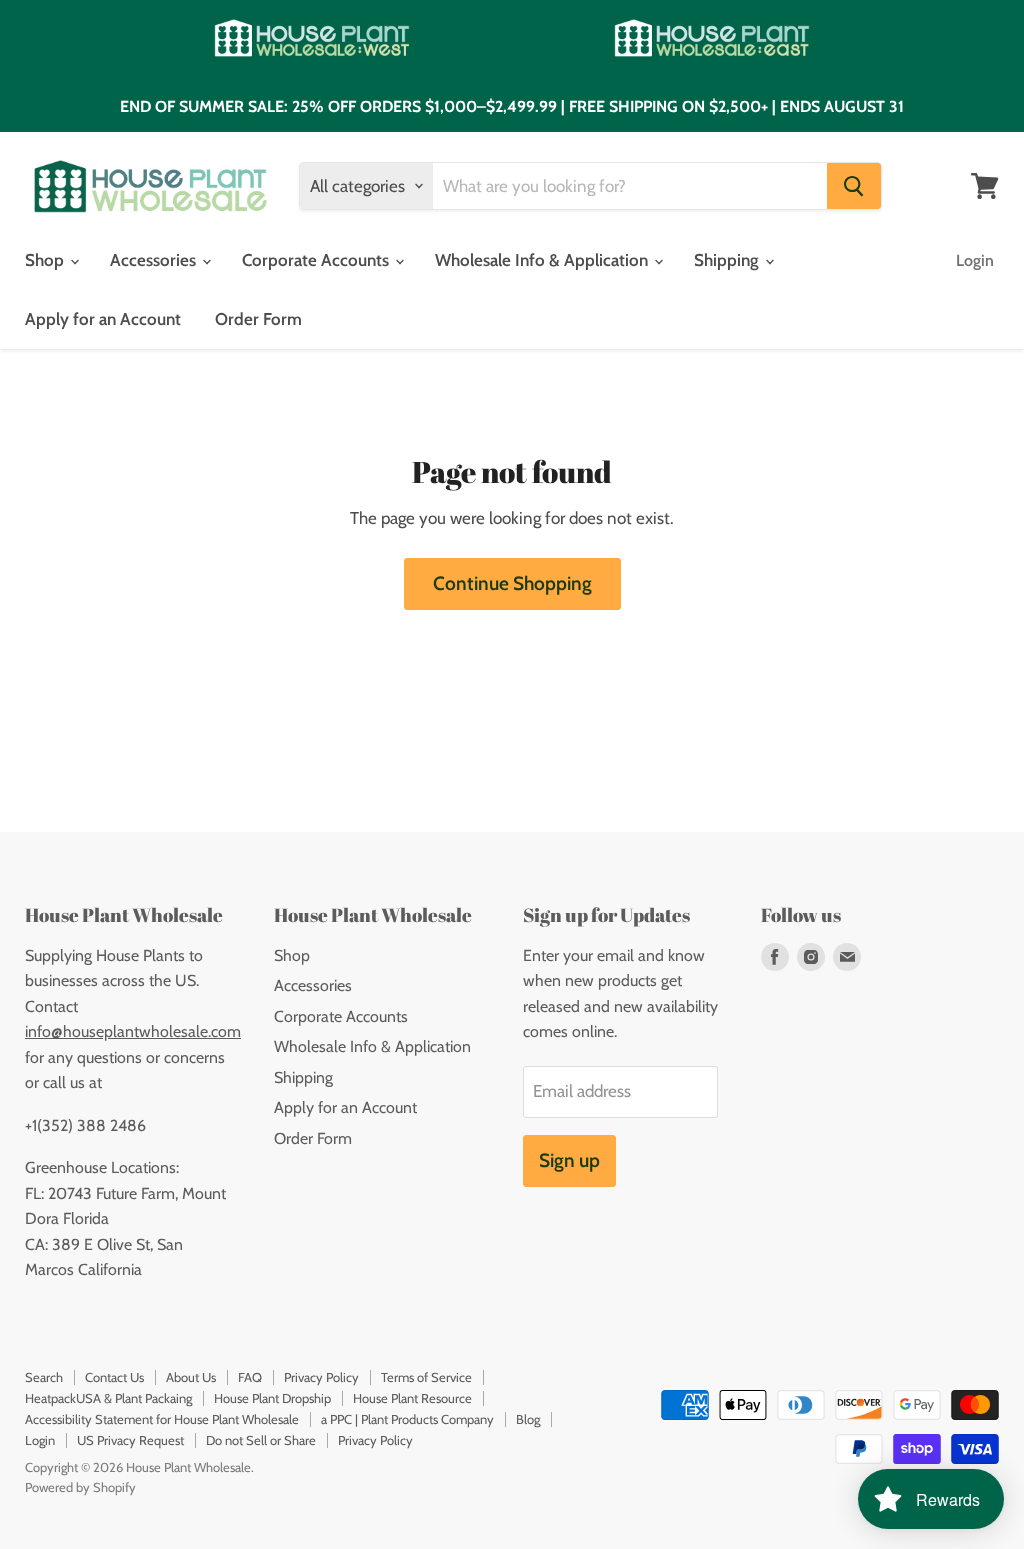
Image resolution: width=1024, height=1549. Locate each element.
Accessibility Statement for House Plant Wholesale (162, 1419)
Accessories (155, 260)
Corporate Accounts (317, 260)
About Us (191, 1377)
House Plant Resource (412, 1398)
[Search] (854, 186)
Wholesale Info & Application (543, 260)
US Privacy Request (130, 1440)
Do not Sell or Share (261, 1440)
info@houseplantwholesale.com (133, 1031)
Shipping (728, 260)
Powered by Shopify (80, 1487)
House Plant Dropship (272, 1398)
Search (44, 1377)
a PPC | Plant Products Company (407, 1419)
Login (975, 260)
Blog (528, 1419)
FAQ (250, 1377)
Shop (46, 260)
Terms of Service (426, 1377)
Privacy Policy (321, 1377)
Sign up (569, 1160)
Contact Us (114, 1377)
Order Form (258, 319)
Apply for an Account (103, 319)
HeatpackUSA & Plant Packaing (108, 1398)
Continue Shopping (512, 583)
